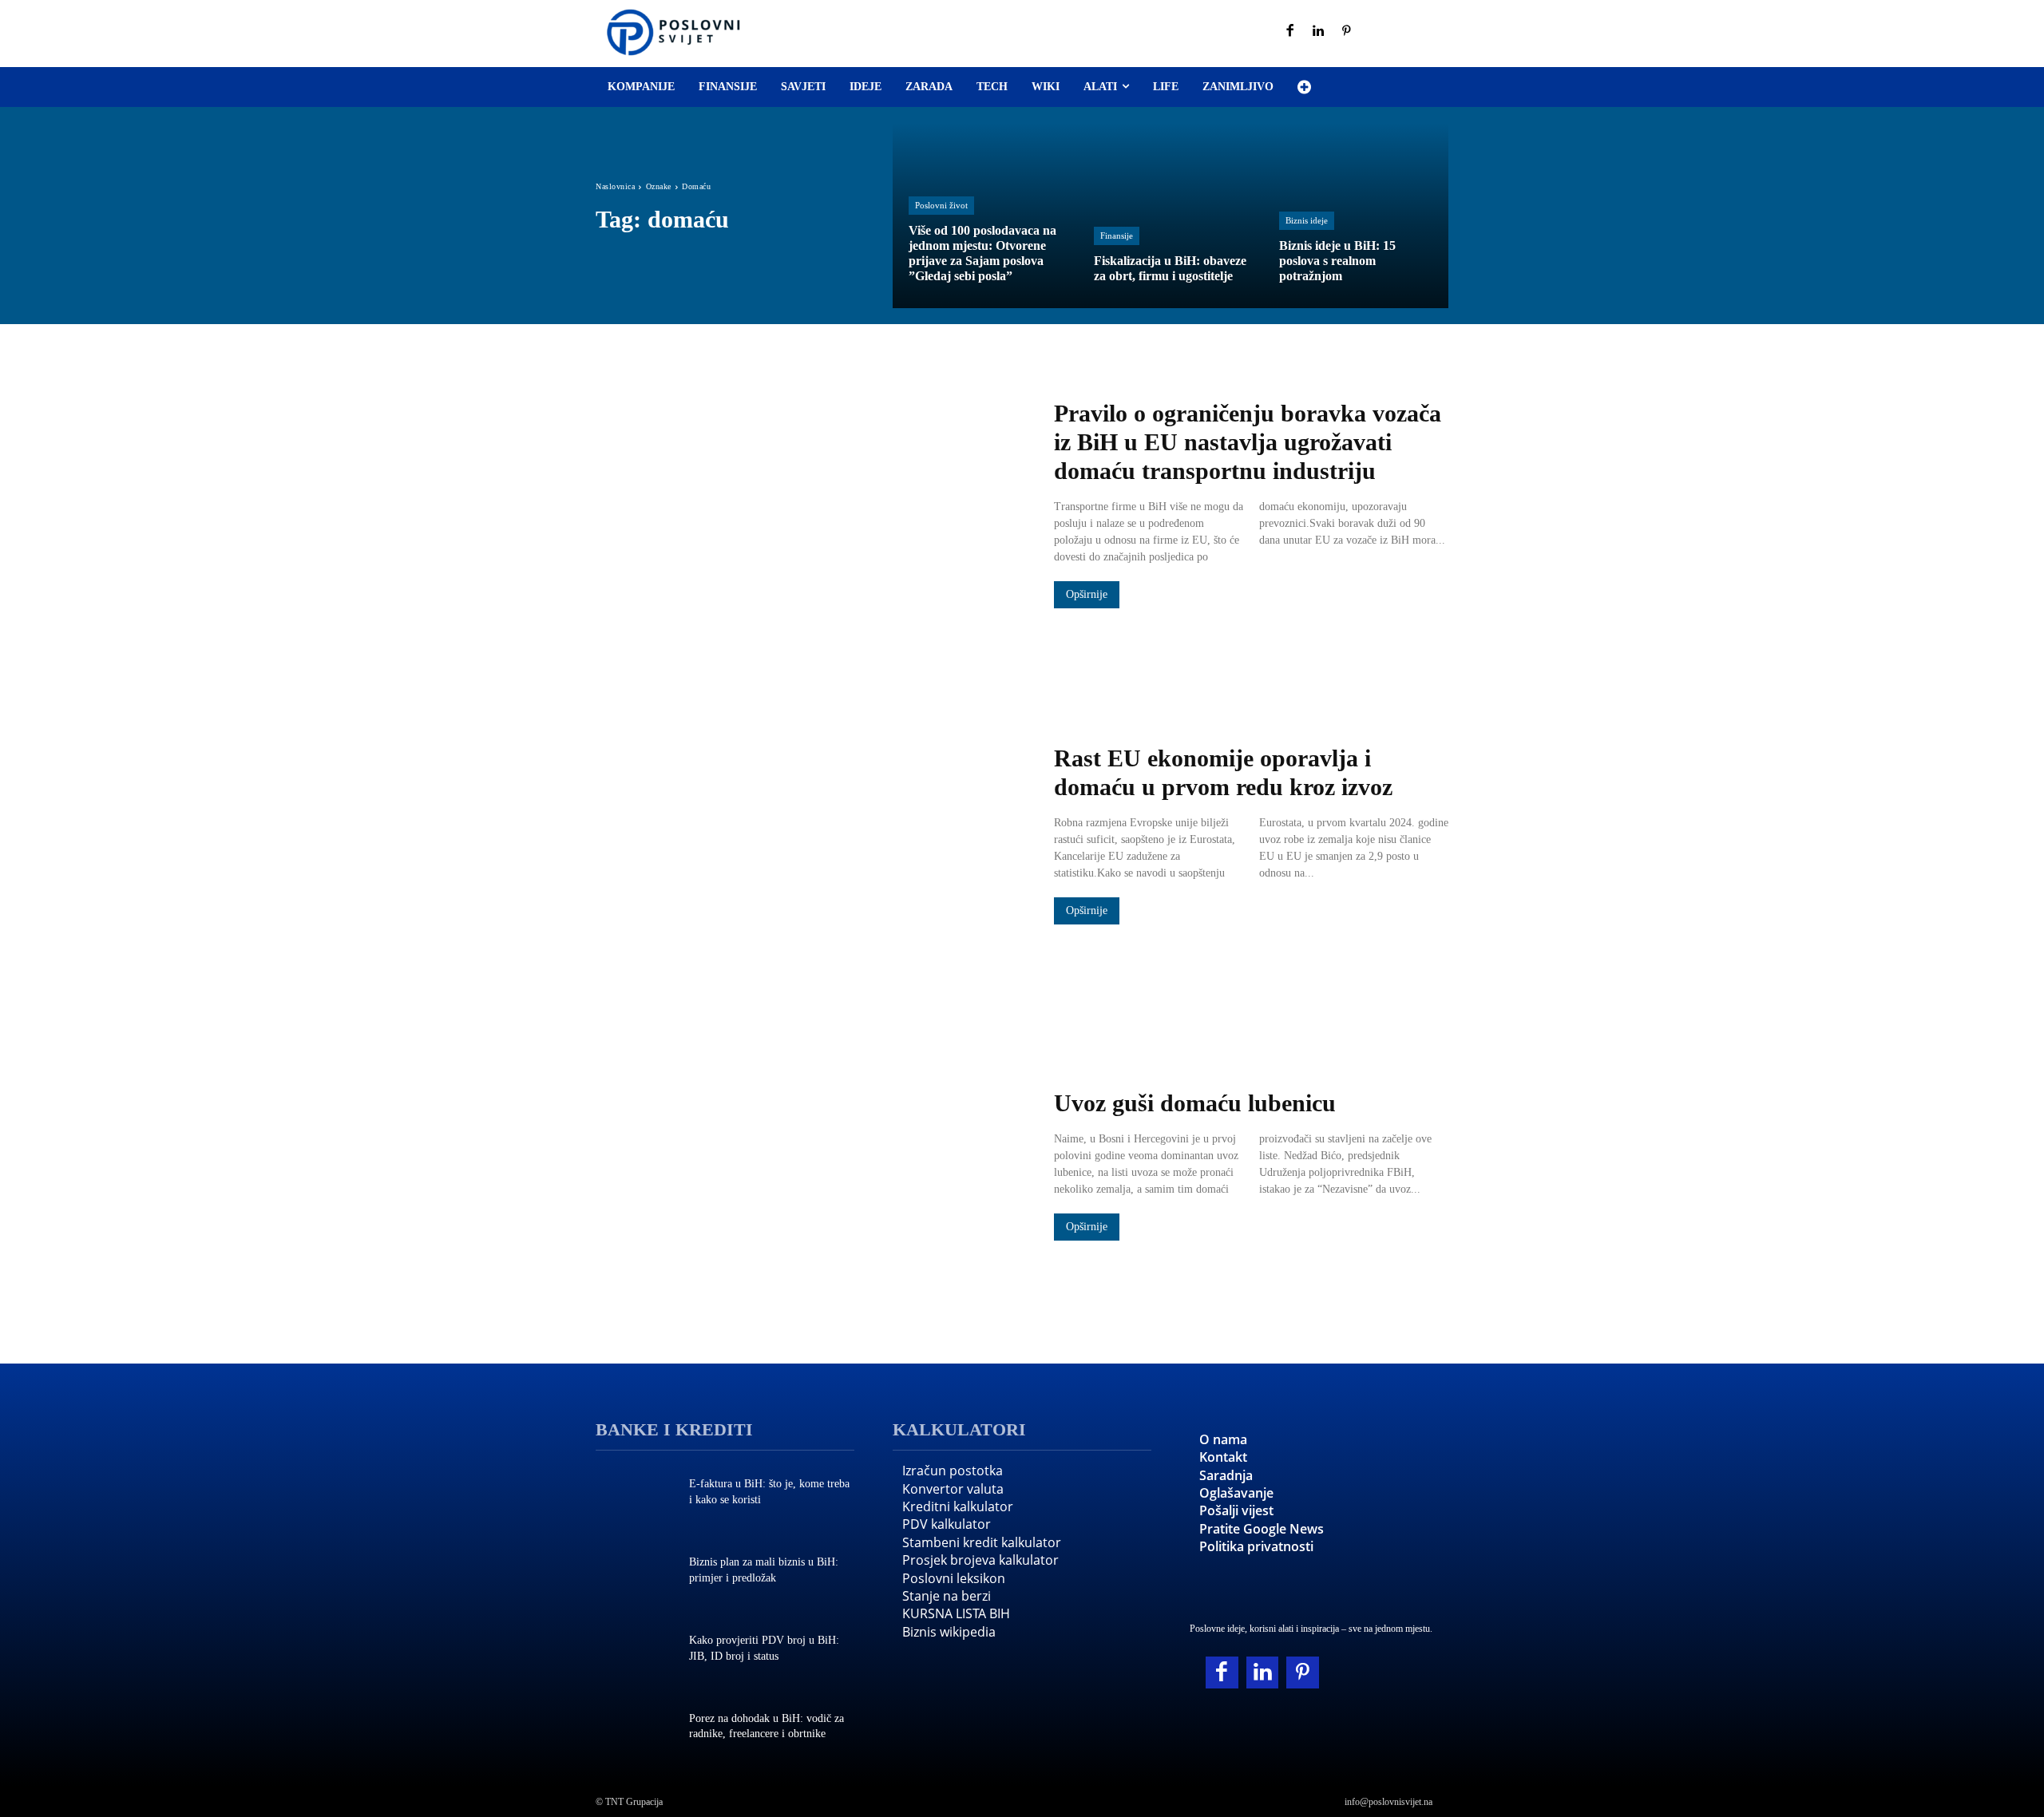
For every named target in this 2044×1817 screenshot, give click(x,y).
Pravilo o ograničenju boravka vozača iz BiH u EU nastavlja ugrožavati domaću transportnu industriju (1248, 442)
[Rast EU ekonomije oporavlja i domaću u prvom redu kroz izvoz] (809, 836)
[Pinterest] (1347, 32)
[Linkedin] (1319, 32)
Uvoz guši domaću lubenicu (1195, 1103)
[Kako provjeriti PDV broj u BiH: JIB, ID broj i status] (634, 1650)
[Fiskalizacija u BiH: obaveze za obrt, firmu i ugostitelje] (1171, 216)
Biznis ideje (1307, 220)
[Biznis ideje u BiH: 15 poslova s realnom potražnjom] (1356, 216)
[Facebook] (1290, 32)
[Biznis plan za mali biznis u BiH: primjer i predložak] (634, 1572)
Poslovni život (941, 205)
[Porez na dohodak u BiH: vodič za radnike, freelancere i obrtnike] (634, 1728)
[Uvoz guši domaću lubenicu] (809, 1166)
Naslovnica (615, 186)
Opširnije (1087, 594)
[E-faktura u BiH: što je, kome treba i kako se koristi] (634, 1494)
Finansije (1117, 236)
